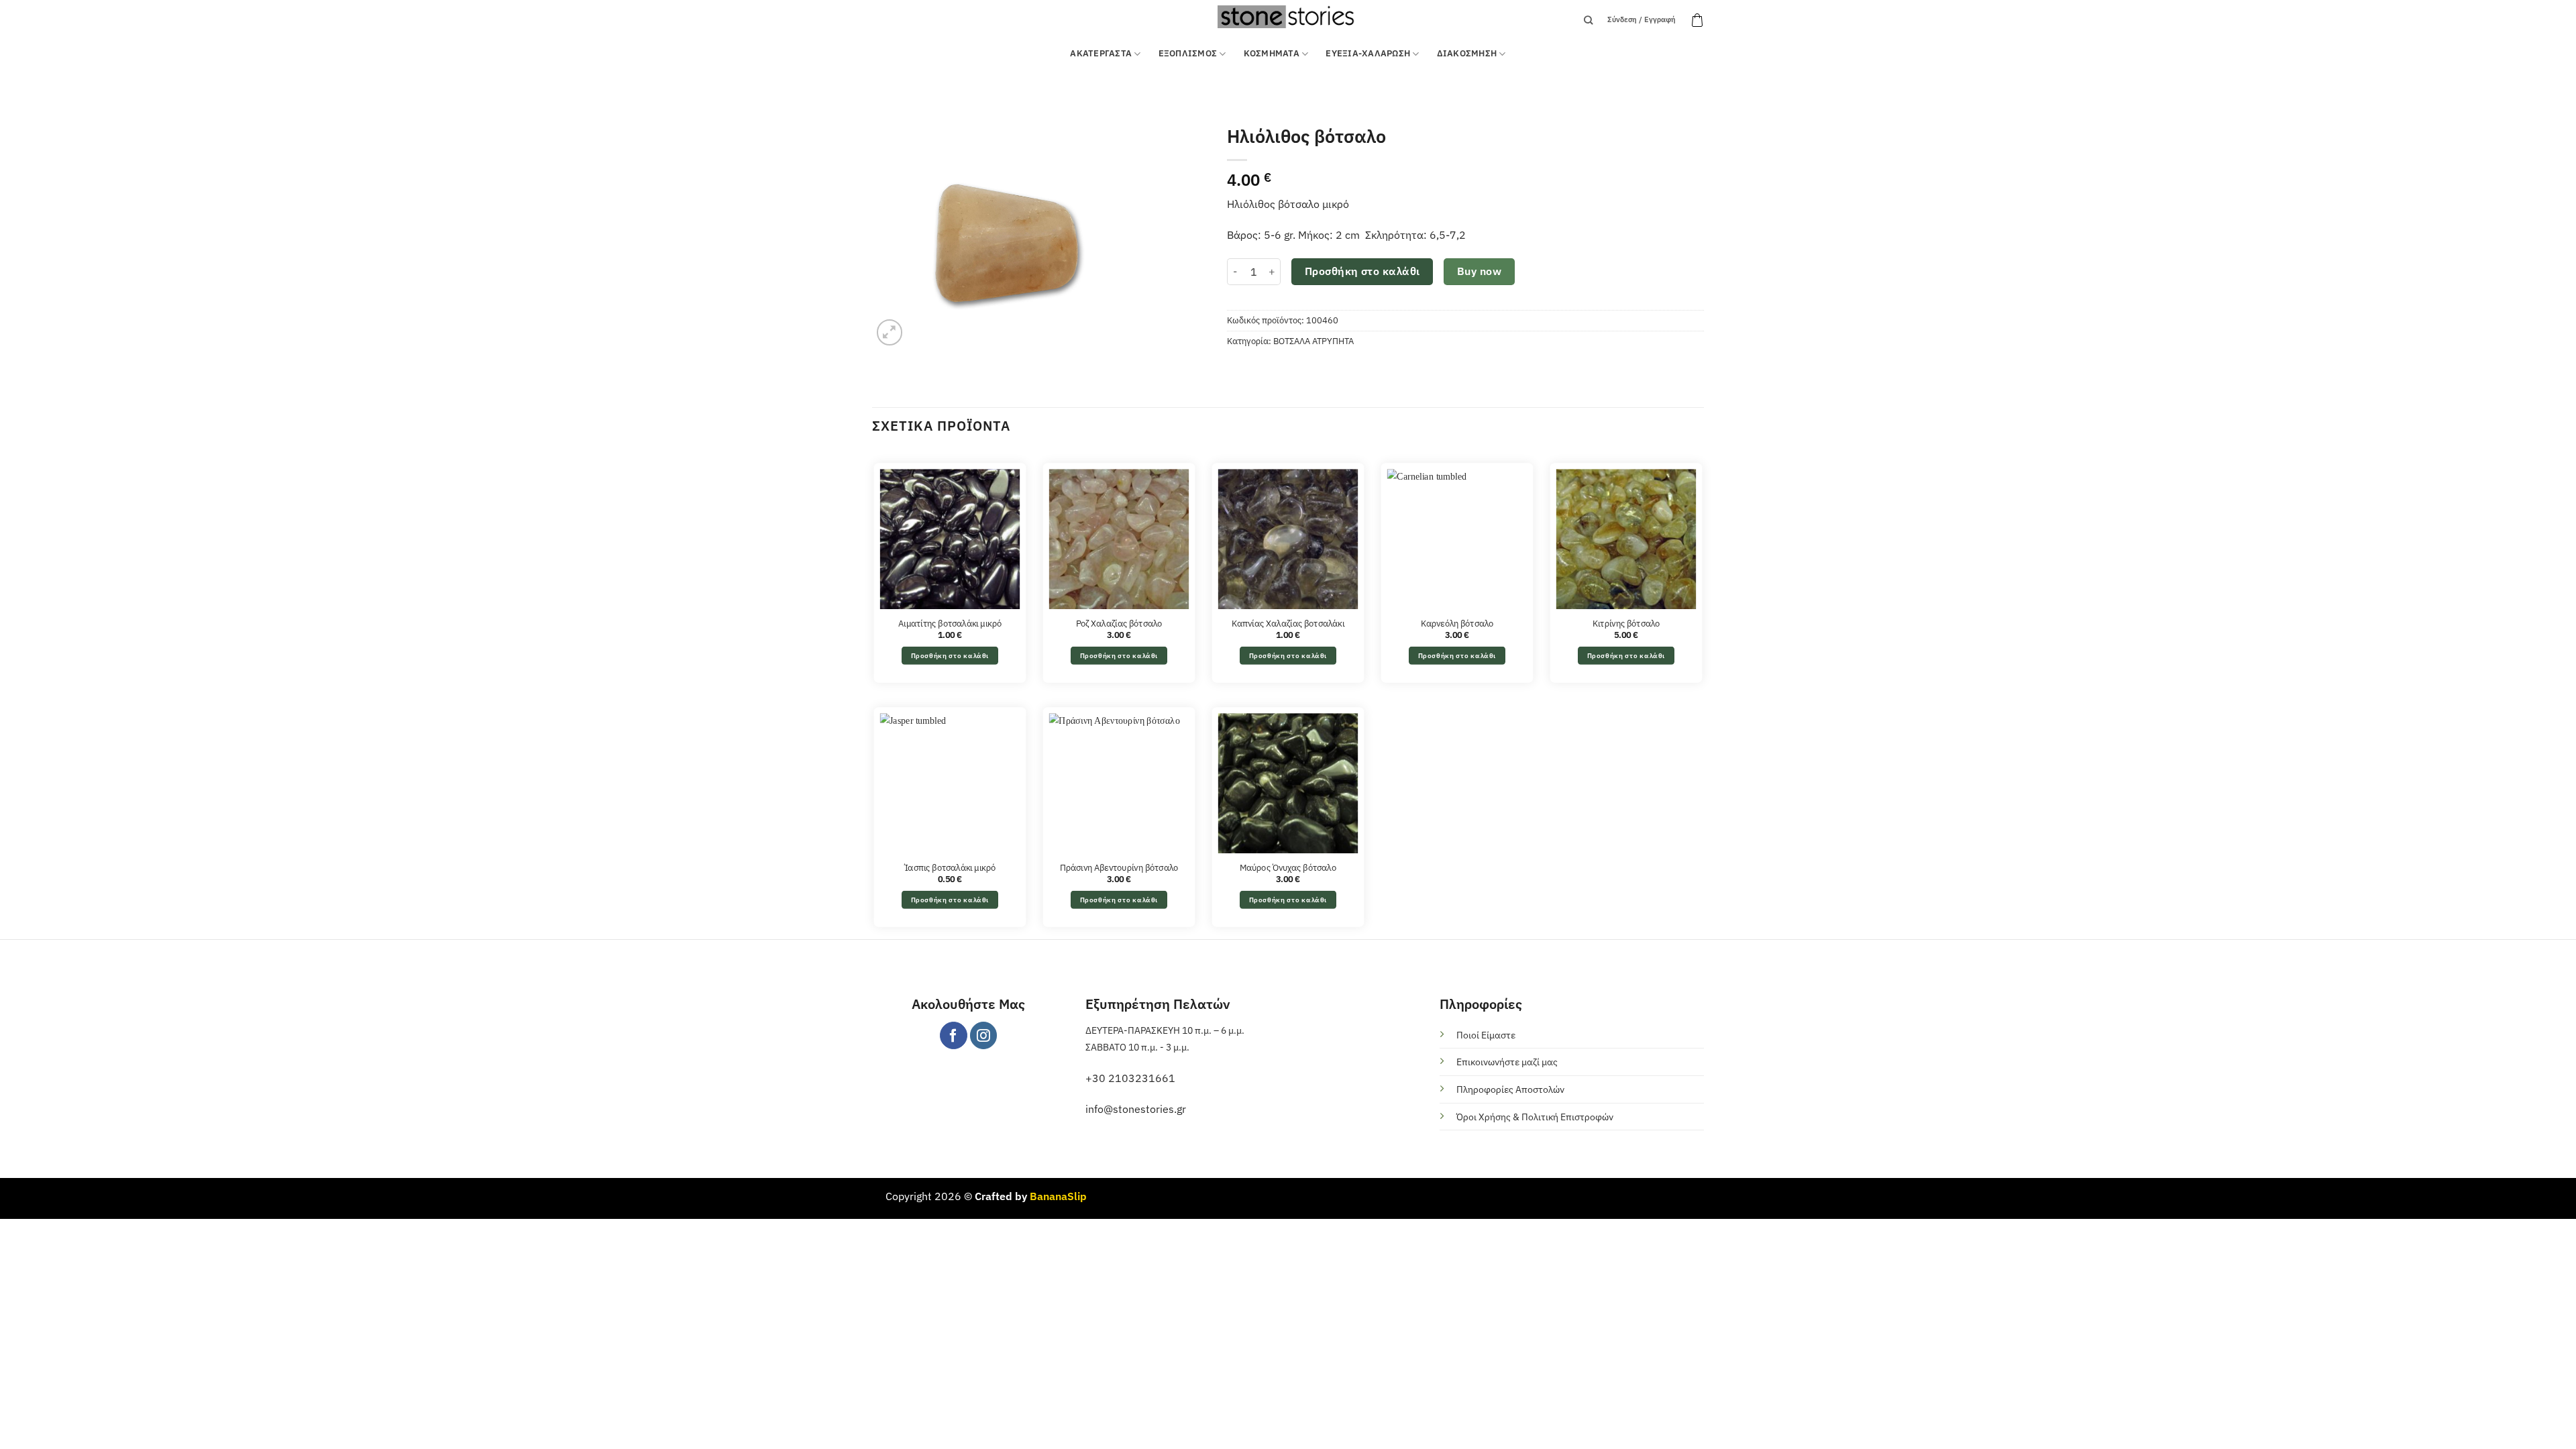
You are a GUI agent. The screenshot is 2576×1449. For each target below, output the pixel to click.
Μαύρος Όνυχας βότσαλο (1288, 867)
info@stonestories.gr (1136, 1109)
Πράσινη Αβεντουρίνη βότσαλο (1119, 867)
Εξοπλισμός (1188, 53)
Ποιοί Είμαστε (1486, 1035)
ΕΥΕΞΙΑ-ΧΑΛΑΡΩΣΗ (1368, 53)
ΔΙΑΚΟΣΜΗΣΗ (1467, 53)
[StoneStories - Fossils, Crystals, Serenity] (1288, 16)
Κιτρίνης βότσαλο (1626, 623)
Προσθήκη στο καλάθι (1362, 271)
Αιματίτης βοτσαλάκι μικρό (950, 623)
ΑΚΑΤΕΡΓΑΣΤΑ (1101, 53)
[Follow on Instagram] (984, 1035)
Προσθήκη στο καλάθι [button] (950, 655)
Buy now (1479, 271)
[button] (1697, 20)
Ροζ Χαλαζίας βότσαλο (1119, 623)
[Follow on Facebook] (954, 1035)
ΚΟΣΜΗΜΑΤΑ (1272, 53)
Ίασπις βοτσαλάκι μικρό (950, 867)
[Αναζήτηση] (1588, 20)
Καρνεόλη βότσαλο (1457, 623)
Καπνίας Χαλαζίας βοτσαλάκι (1288, 623)
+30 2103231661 (1130, 1078)
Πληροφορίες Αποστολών (1510, 1089)
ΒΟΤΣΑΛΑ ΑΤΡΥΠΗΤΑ (1313, 341)
